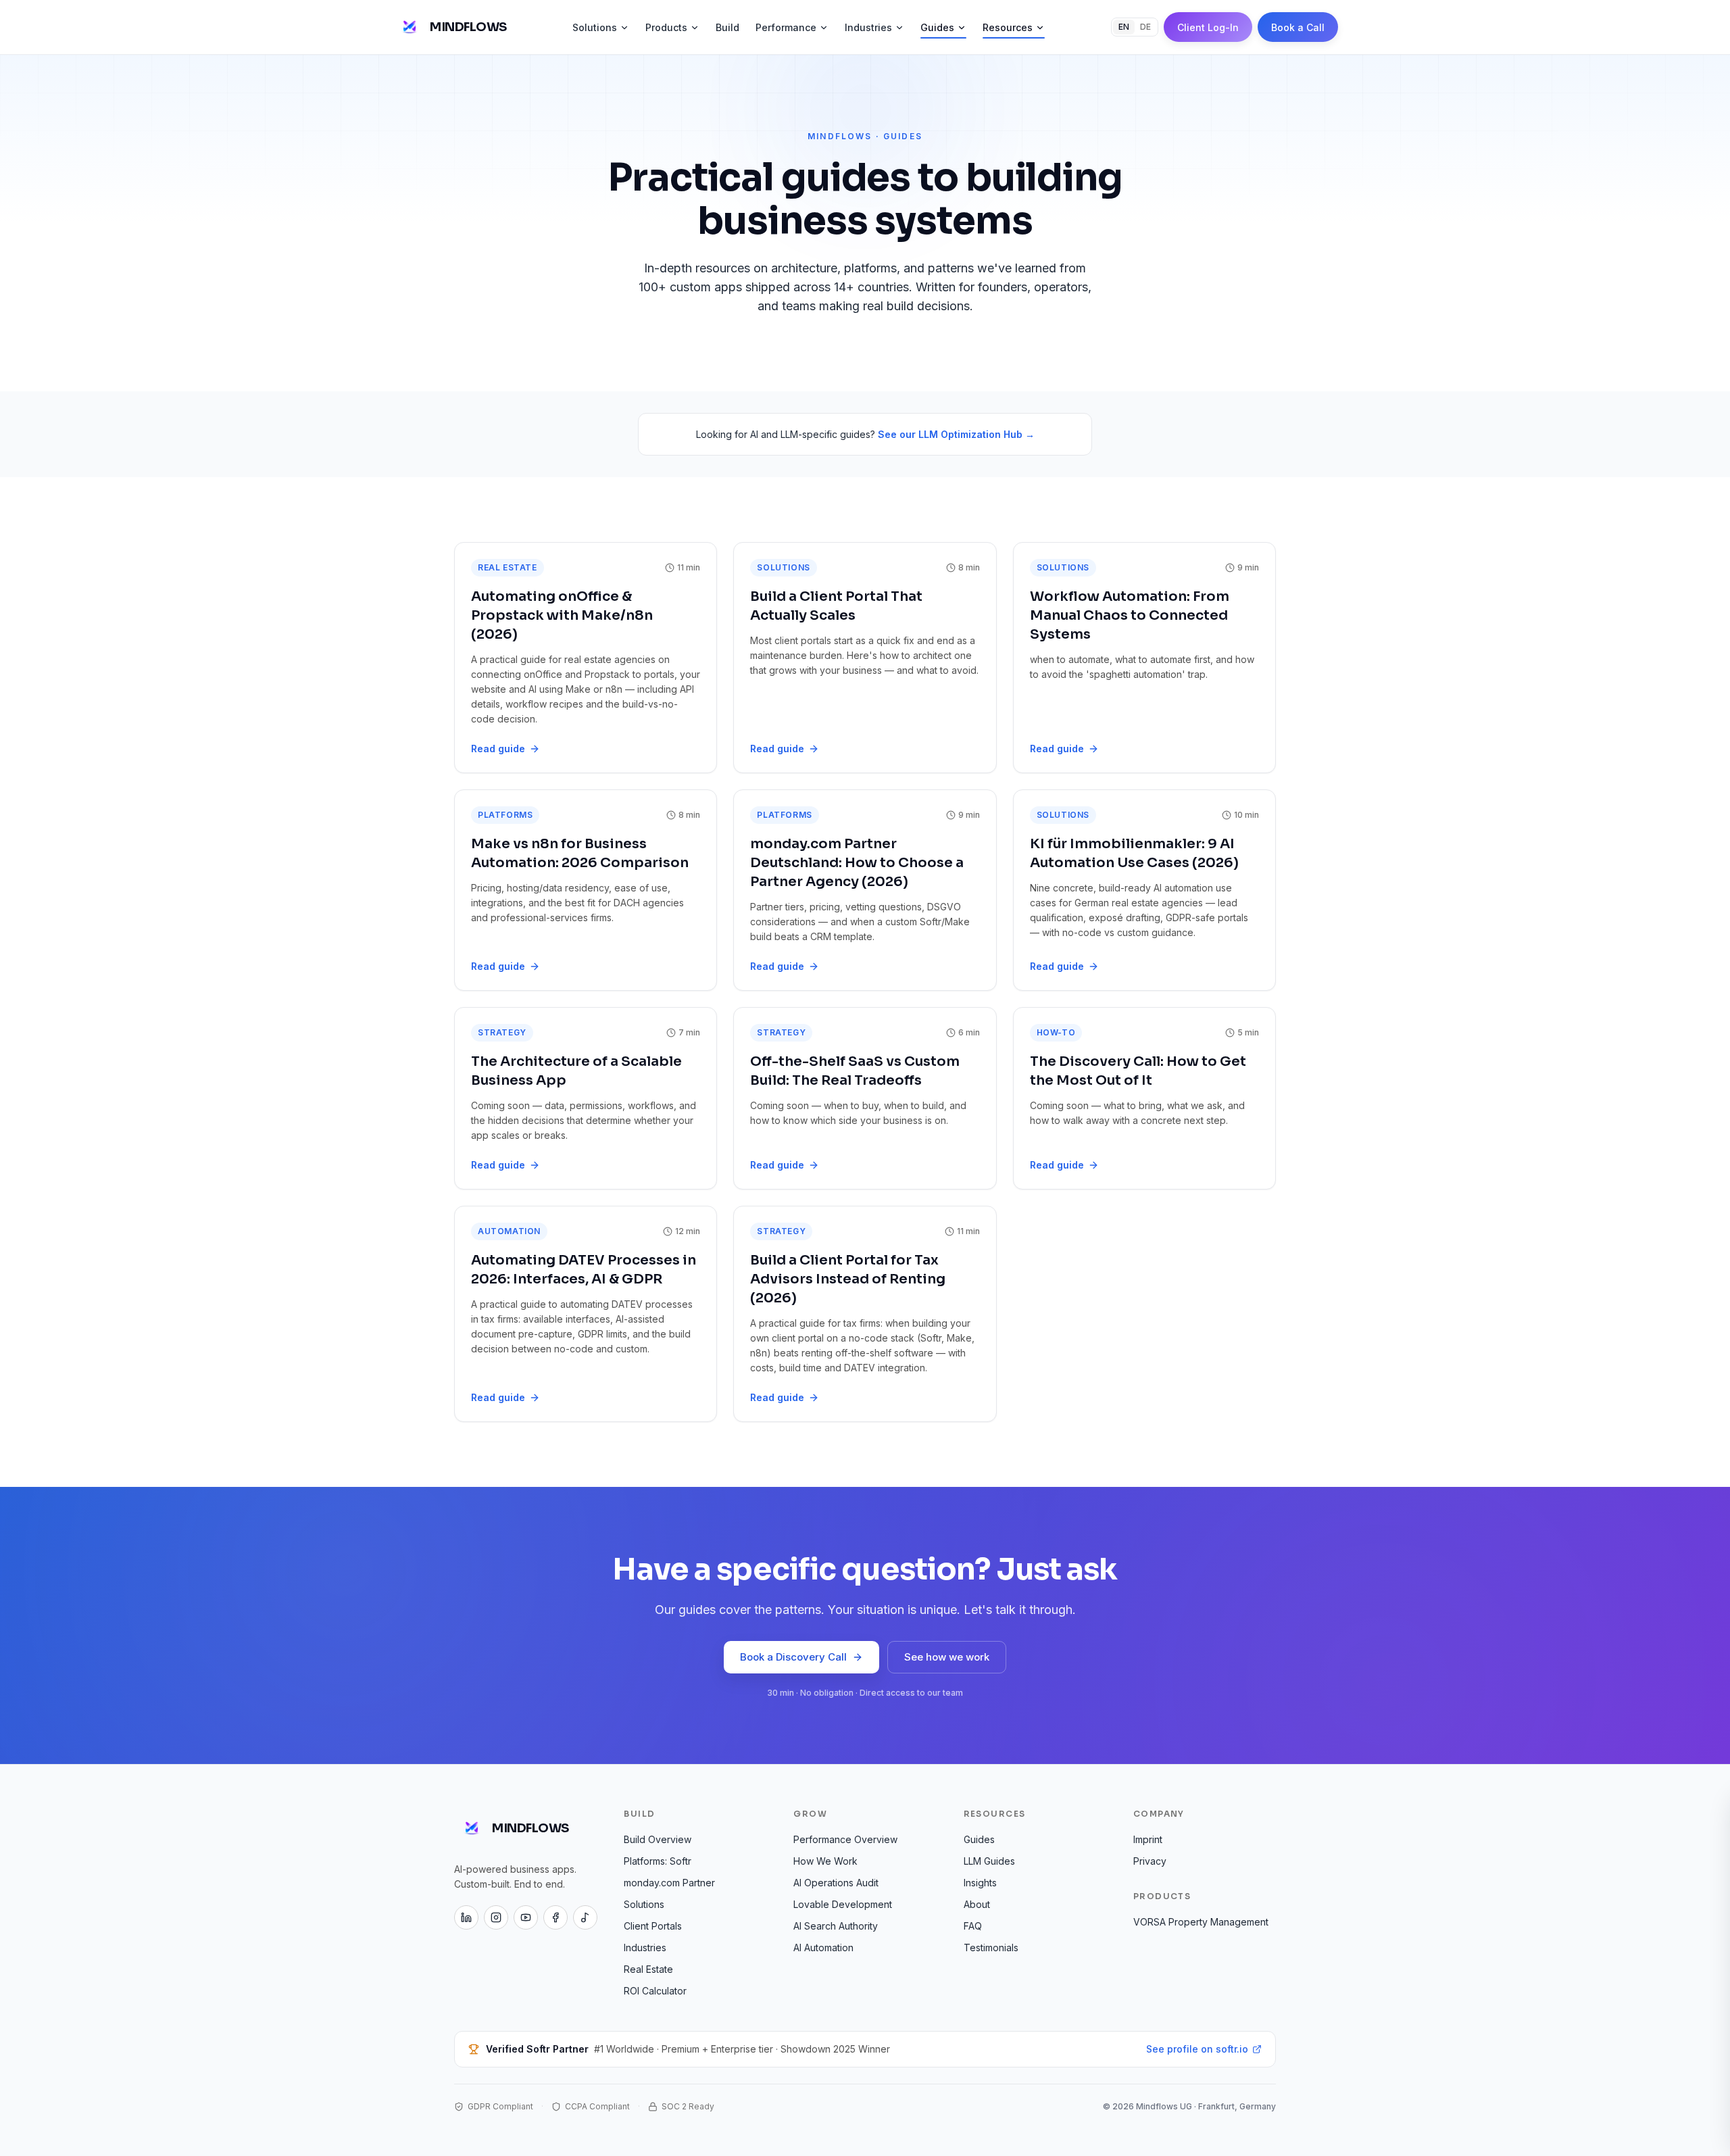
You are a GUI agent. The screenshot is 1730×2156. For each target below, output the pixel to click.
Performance (786, 27)
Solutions (595, 27)
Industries (868, 27)
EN (1124, 27)
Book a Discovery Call (793, 1657)
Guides (937, 27)
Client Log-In (1208, 27)
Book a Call (1298, 27)
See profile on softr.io (1197, 2049)
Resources (1008, 27)
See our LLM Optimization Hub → (956, 434)
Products (666, 27)
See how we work (947, 1657)
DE (1145, 27)
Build (727, 27)
